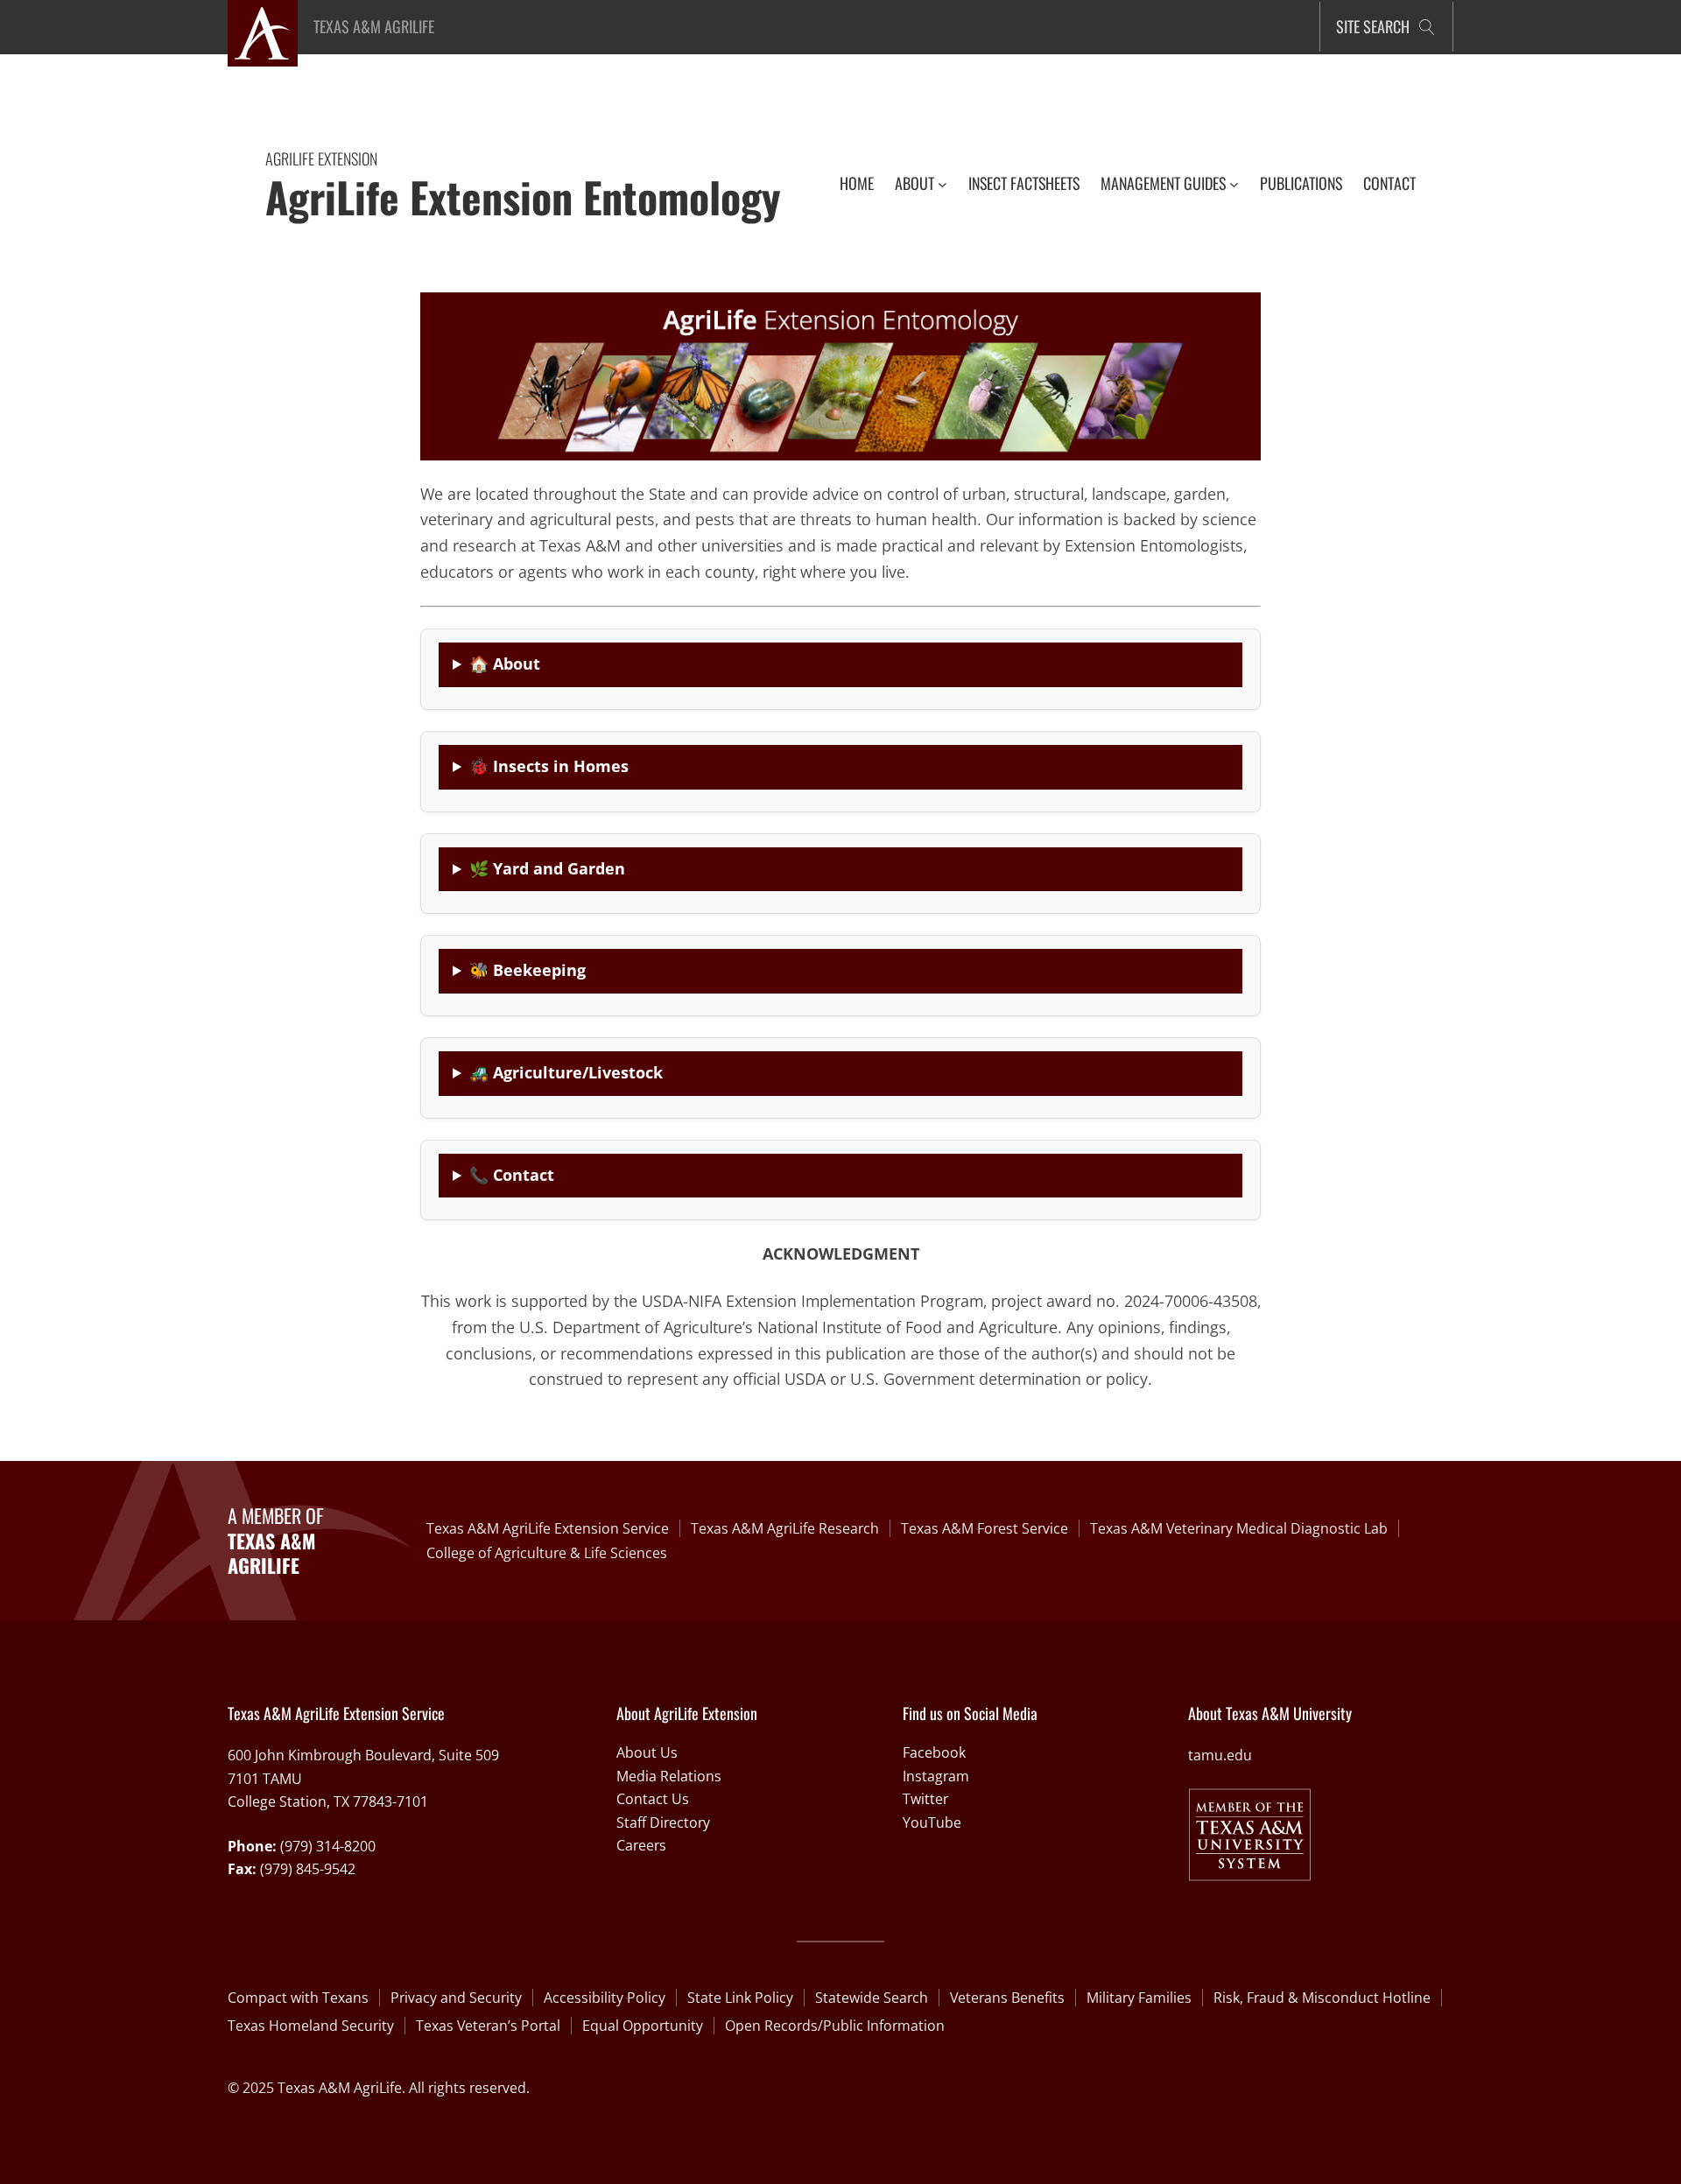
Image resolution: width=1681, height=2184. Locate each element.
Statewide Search (872, 1998)
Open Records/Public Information (835, 2026)
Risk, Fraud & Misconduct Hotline (1322, 1998)
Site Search (1373, 26)
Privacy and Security (456, 1998)
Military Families (1139, 1998)
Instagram (936, 1776)
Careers (641, 1845)
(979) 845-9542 (308, 1869)
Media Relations (669, 1776)
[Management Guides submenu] (1234, 183)
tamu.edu (1220, 1755)
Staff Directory (663, 1822)
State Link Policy (740, 1998)
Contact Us (653, 1799)
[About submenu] (942, 183)
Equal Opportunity (643, 2026)
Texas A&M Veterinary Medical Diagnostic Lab (1239, 1528)
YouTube (932, 1822)
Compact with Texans (298, 1998)
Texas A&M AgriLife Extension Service (548, 1528)
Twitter (925, 1799)
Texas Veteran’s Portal (488, 2026)
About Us (647, 1752)
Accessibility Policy (605, 1998)
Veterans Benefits (1007, 1998)
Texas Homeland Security (311, 2026)
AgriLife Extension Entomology (523, 197)
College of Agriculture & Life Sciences (547, 1553)
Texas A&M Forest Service (985, 1528)
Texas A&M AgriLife (374, 26)
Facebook (934, 1752)
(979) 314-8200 (328, 1846)
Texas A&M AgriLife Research (785, 1528)
